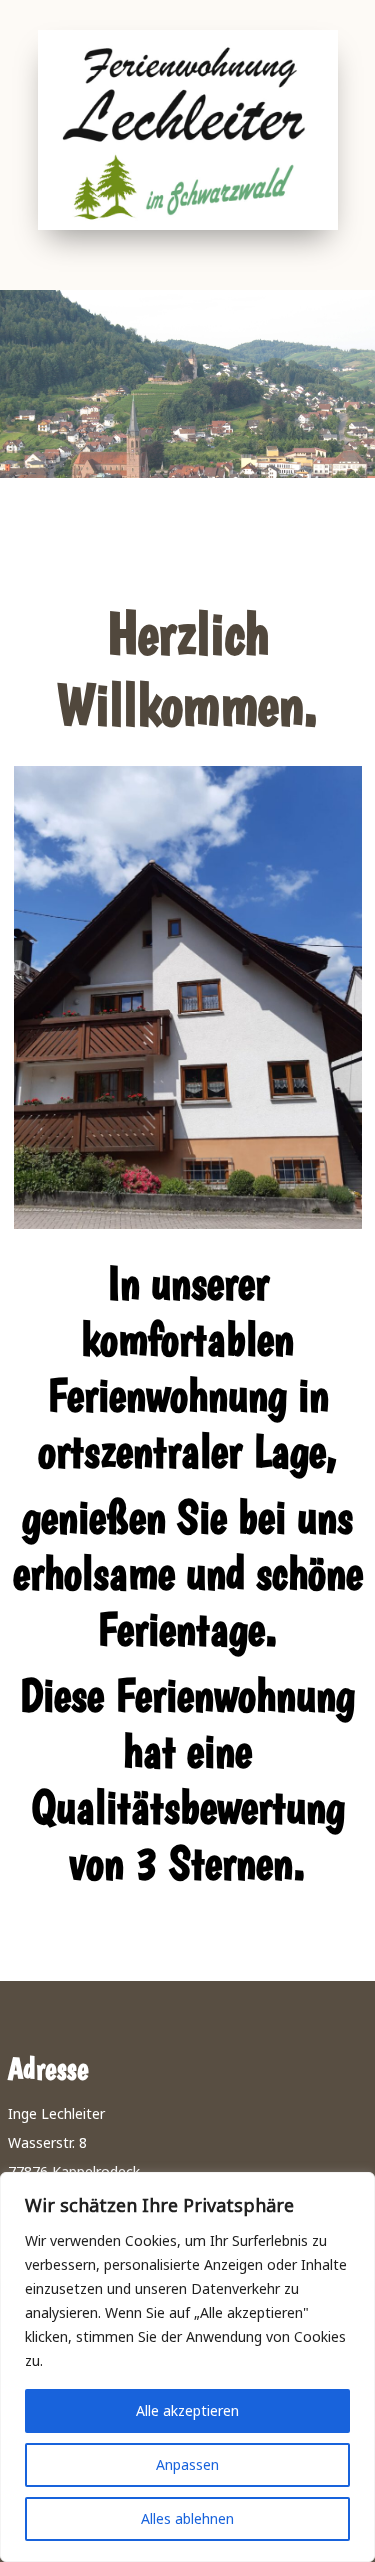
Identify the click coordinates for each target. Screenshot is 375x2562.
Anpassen (187, 2464)
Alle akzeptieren (187, 2410)
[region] (187, 2367)
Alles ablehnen (187, 2518)
